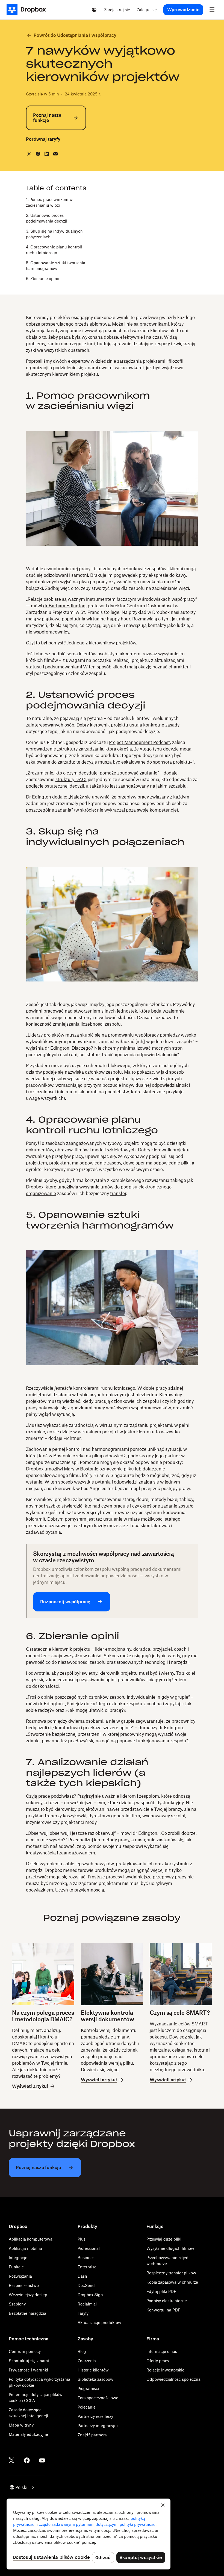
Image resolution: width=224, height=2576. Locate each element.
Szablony (17, 2304)
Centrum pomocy (25, 2351)
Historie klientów (93, 2370)
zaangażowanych (84, 1143)
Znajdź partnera (92, 2435)
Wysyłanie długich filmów (170, 2248)
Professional (89, 2248)
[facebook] (38, 154)
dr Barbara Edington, (65, 606)
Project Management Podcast (139, 742)
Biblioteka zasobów (95, 2379)
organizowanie (41, 1193)
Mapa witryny (21, 2425)
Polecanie (87, 2407)
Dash (82, 2276)
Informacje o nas (162, 2351)
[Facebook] (27, 2460)
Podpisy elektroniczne (167, 2301)
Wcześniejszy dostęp (28, 2295)
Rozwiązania (20, 2276)
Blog (82, 2351)
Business (86, 2258)
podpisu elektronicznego (146, 1187)
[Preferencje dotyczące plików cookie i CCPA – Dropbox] (89, 2534)
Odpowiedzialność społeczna (173, 2379)
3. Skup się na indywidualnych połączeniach (54, 234)
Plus (82, 2239)
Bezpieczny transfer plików (171, 2273)
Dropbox (35, 1187)
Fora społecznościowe (98, 2398)
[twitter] (29, 154)
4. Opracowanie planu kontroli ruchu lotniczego (54, 250)
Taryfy (83, 2313)
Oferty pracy (158, 2361)
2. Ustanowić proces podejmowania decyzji (47, 218)
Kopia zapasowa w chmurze (172, 2282)
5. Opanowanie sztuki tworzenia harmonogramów (56, 266)
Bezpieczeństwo (24, 2285)
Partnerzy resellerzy (95, 2416)
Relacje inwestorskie (165, 2370)
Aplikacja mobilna (25, 2248)
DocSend (86, 2285)
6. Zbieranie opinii (43, 279)
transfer (118, 1193)
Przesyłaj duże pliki (164, 2239)
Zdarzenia (87, 2361)
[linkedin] (47, 154)
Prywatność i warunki (28, 2370)
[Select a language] (94, 10)
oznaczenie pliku (117, 1469)
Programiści (88, 2389)
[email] (55, 154)
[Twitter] (11, 2460)
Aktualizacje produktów (99, 2323)
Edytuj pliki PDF (161, 2291)
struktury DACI (71, 779)
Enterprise (87, 2267)
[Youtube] (42, 2460)
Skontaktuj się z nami (29, 2361)
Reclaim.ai (87, 2304)
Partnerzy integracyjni (98, 2426)
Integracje (18, 2258)
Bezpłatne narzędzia (27, 2313)
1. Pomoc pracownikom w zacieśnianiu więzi (49, 202)
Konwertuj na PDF (163, 2310)
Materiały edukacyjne (28, 2434)
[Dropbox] (28, 10)
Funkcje (16, 2267)
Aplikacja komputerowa (31, 2239)
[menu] (212, 10)
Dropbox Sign (90, 2295)
